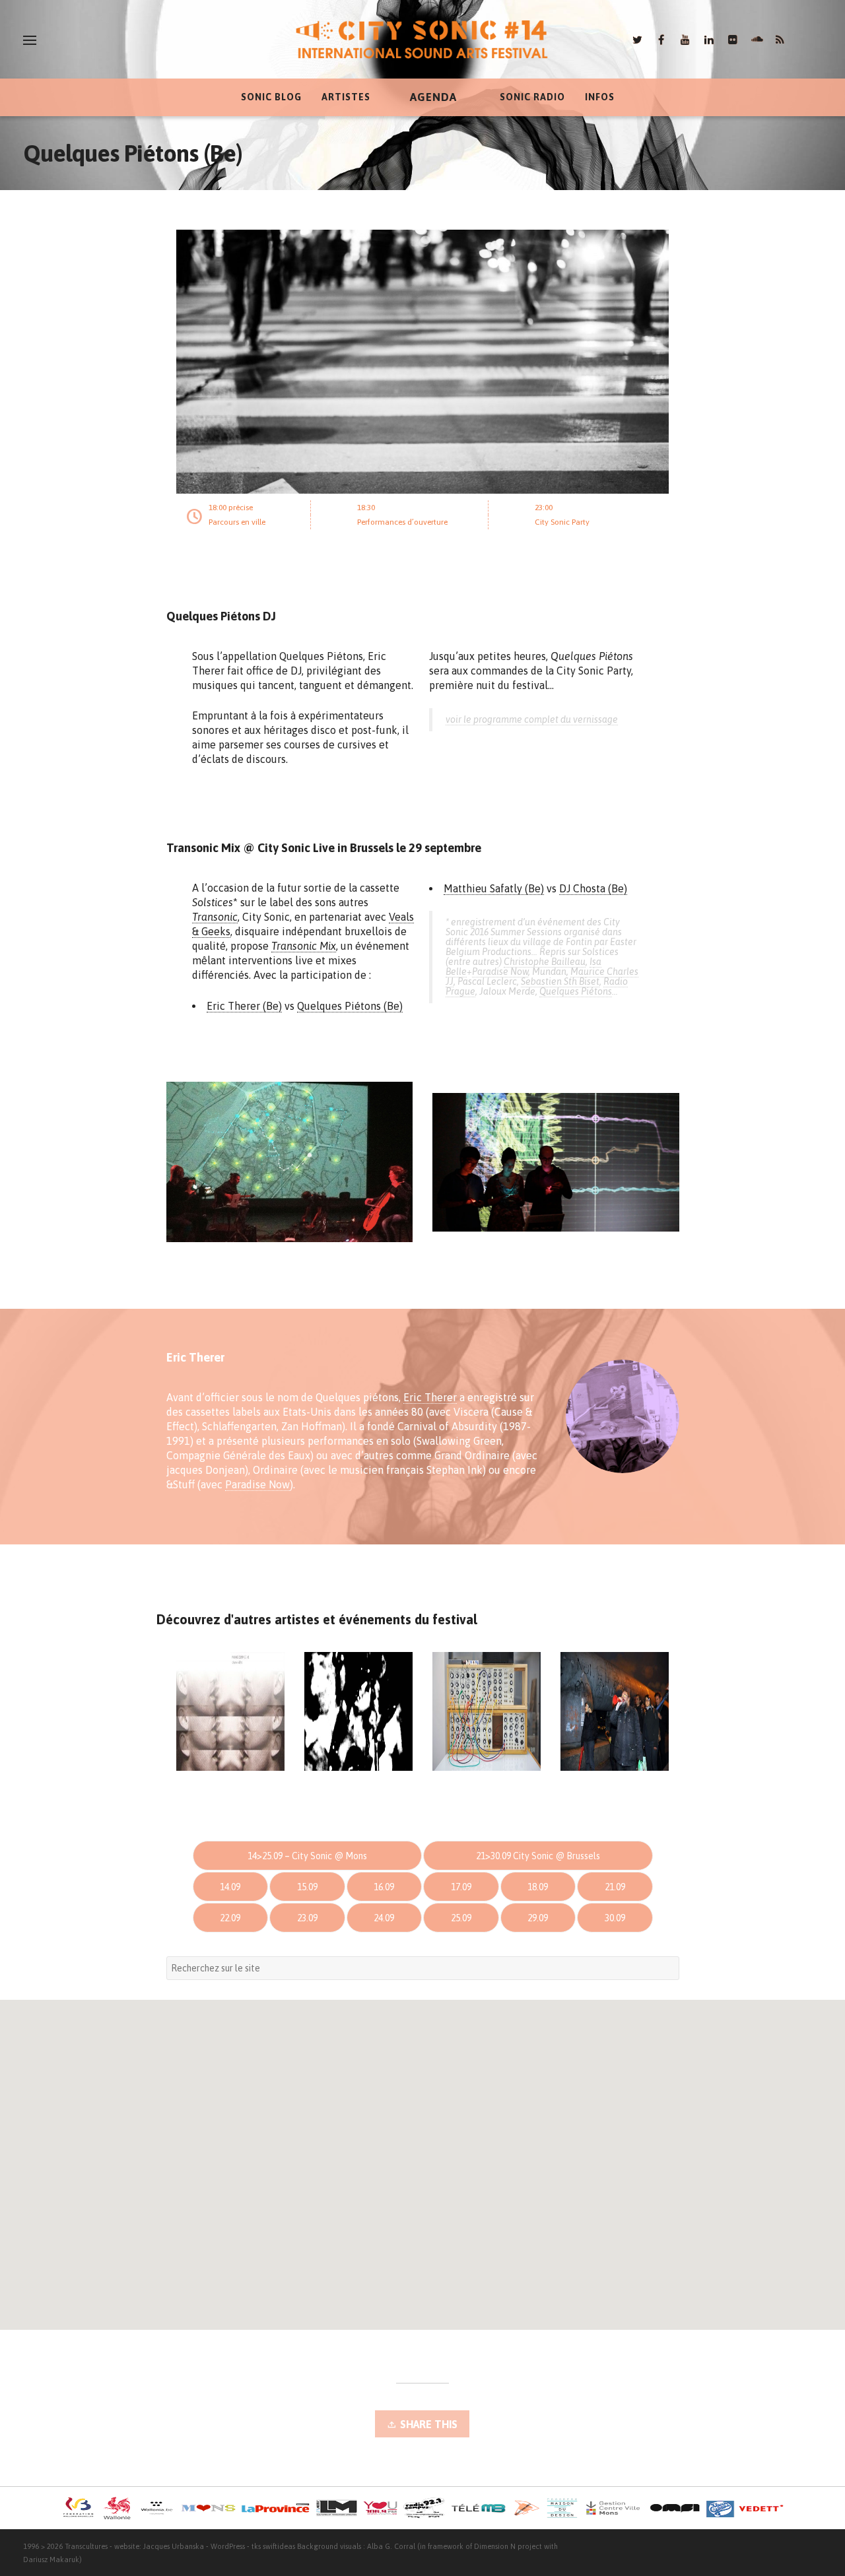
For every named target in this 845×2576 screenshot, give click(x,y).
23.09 (307, 1918)
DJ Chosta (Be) (593, 888)
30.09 (615, 1918)
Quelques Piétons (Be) (350, 1006)
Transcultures (86, 2546)
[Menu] (30, 40)
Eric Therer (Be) (244, 1006)
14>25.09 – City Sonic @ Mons (307, 1856)
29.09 (538, 1918)
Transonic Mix (304, 946)
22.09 (230, 1918)
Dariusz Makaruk (51, 2559)
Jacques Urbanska (174, 2546)
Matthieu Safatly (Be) (494, 888)
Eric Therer (430, 1397)
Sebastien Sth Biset (560, 981)
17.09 (461, 1887)
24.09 (384, 1918)
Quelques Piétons (576, 991)
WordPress (228, 2546)
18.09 (538, 1887)
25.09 (461, 1918)
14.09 (230, 1887)
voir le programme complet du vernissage (532, 719)
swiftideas (279, 2546)
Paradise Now (500, 972)
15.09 (307, 1887)
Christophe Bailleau (545, 962)
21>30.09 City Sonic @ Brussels (538, 1856)
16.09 (384, 1887)
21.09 (615, 1887)
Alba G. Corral (391, 2546)
